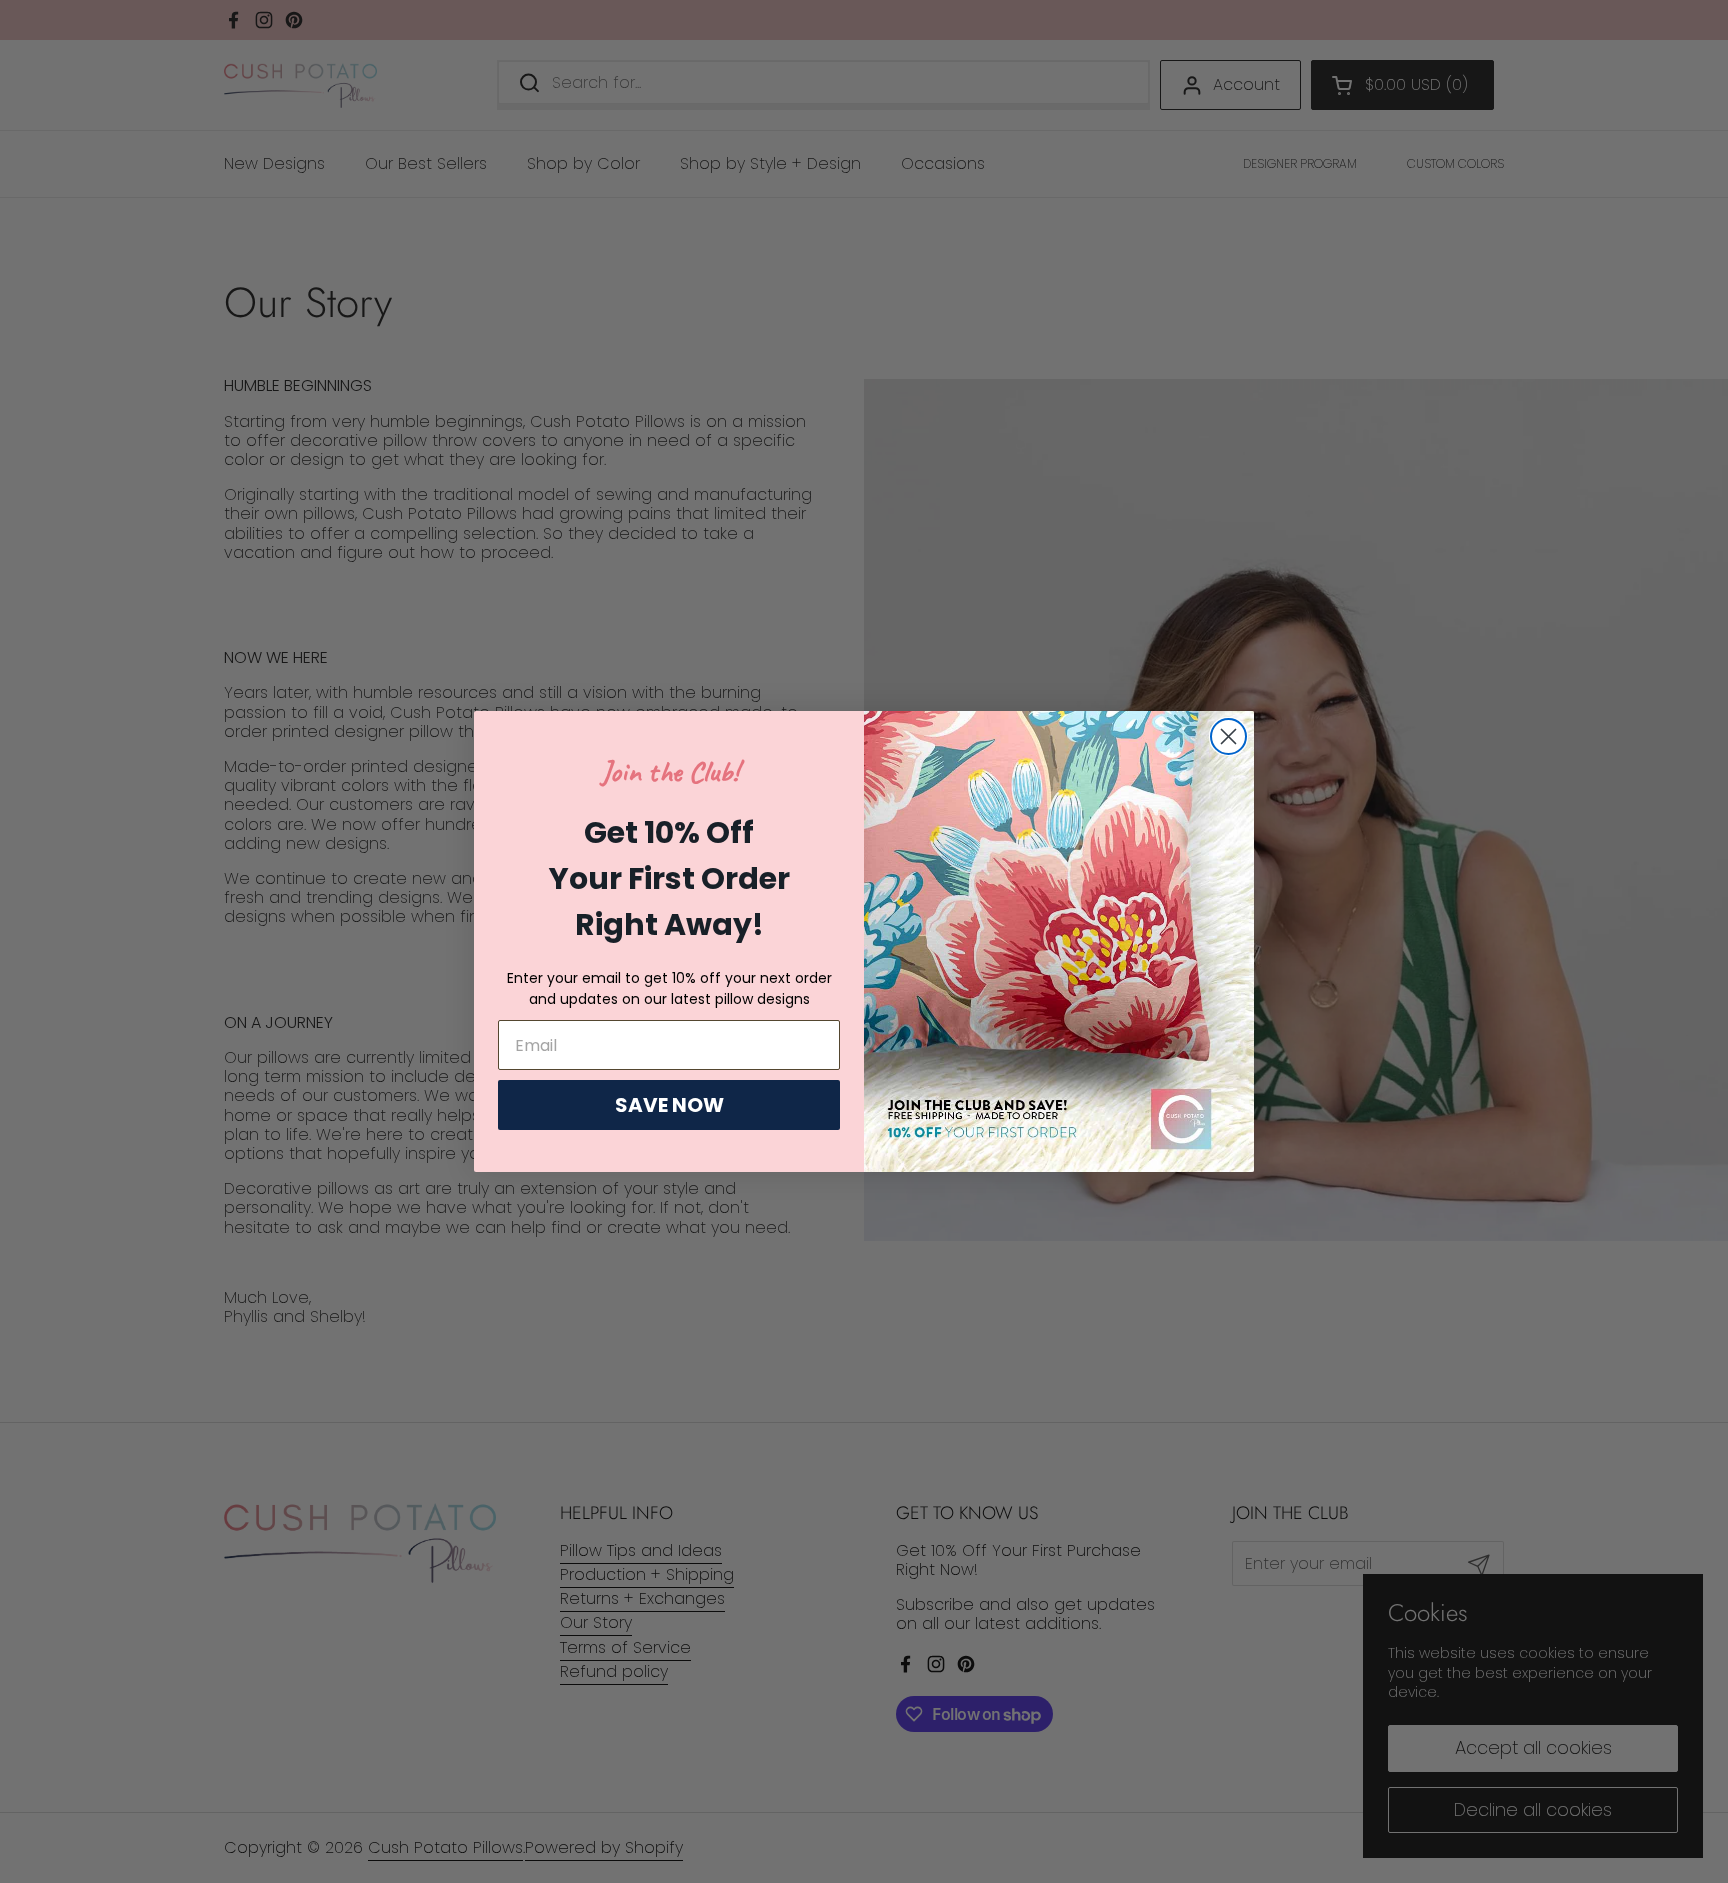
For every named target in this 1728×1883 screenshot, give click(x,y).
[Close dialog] (1228, 736)
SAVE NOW (669, 1105)
